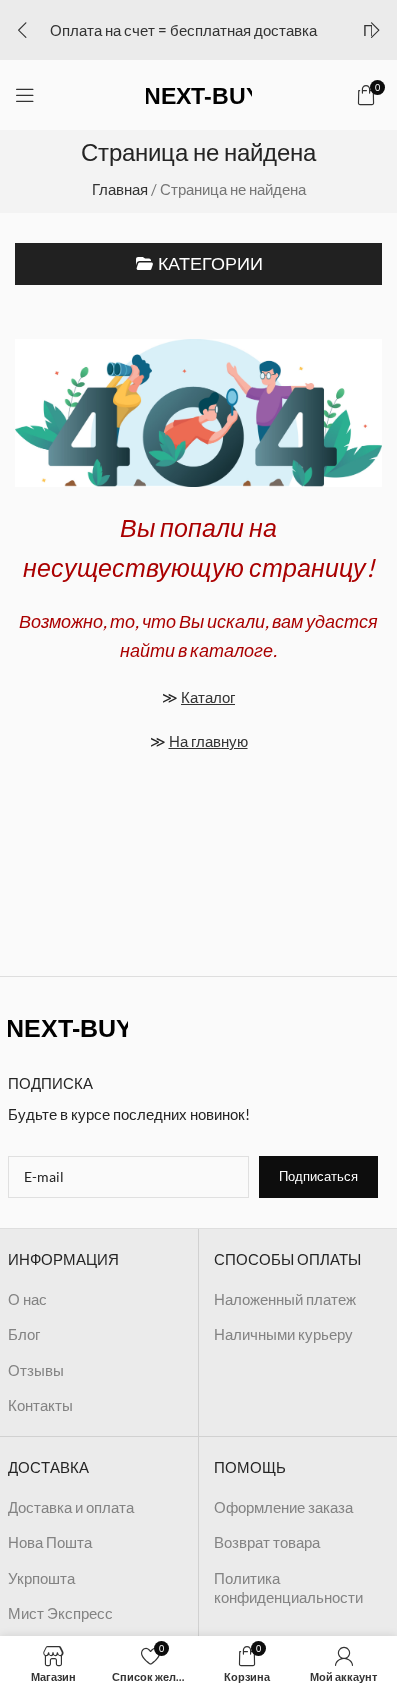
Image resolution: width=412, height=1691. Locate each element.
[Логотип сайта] (199, 93)
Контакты (40, 1405)
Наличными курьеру (283, 1334)
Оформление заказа (283, 1507)
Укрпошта (41, 1578)
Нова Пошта (50, 1542)
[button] (22, 30)
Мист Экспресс (60, 1613)
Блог (24, 1334)
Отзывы (36, 1370)
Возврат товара (267, 1542)
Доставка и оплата (71, 1507)
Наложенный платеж (285, 1299)
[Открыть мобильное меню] (25, 95)
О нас (27, 1299)
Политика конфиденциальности (288, 1588)
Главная (120, 189)
